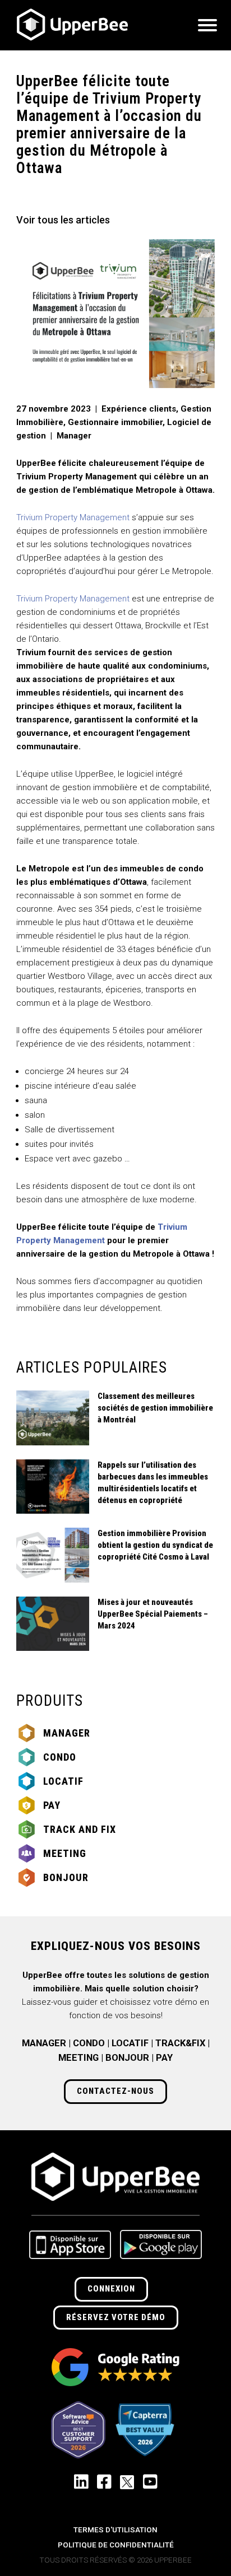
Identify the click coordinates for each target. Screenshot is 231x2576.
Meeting (65, 1853)
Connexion (111, 2289)
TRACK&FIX (180, 2043)
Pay (52, 1805)
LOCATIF (130, 2043)
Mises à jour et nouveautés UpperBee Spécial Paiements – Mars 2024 (153, 1614)
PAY (164, 2058)
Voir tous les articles (63, 220)
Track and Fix (80, 1829)
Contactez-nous (115, 2091)
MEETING (78, 2058)
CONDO (89, 2043)
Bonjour (66, 1877)
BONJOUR (127, 2058)
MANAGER (44, 2043)
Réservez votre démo (116, 2317)
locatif (63, 1781)
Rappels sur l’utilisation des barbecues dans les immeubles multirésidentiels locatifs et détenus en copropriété (153, 1483)
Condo (60, 1757)
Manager (67, 1733)
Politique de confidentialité (116, 2545)
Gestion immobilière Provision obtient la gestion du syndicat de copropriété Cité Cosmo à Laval (155, 1545)
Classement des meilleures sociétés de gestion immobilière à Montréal (155, 1408)
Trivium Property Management (73, 517)
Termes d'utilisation (115, 2530)
